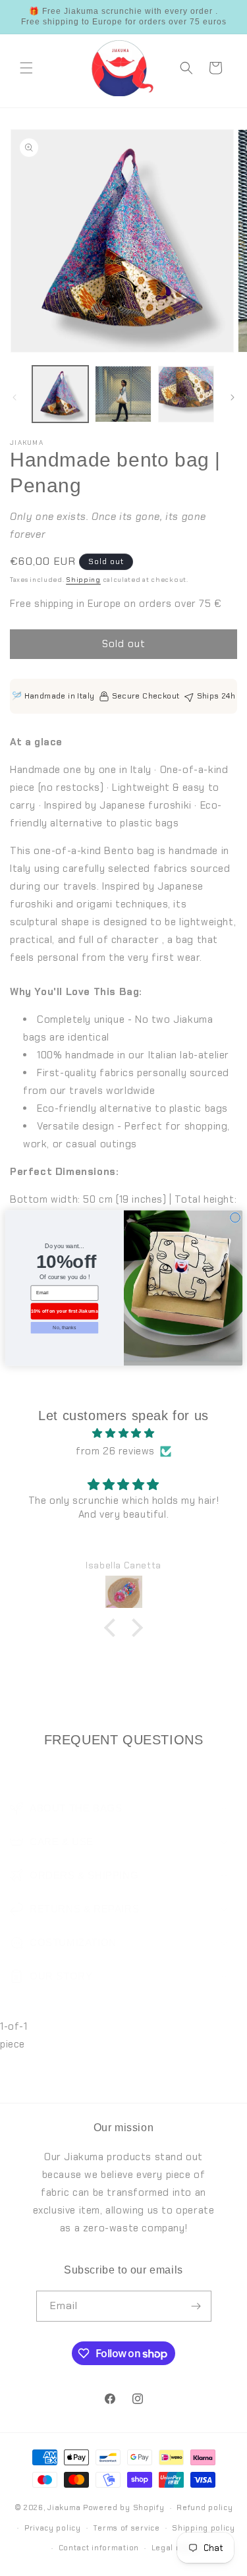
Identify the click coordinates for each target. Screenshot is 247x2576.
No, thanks (64, 1327)
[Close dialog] (235, 1217)
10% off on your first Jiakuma (65, 1311)
